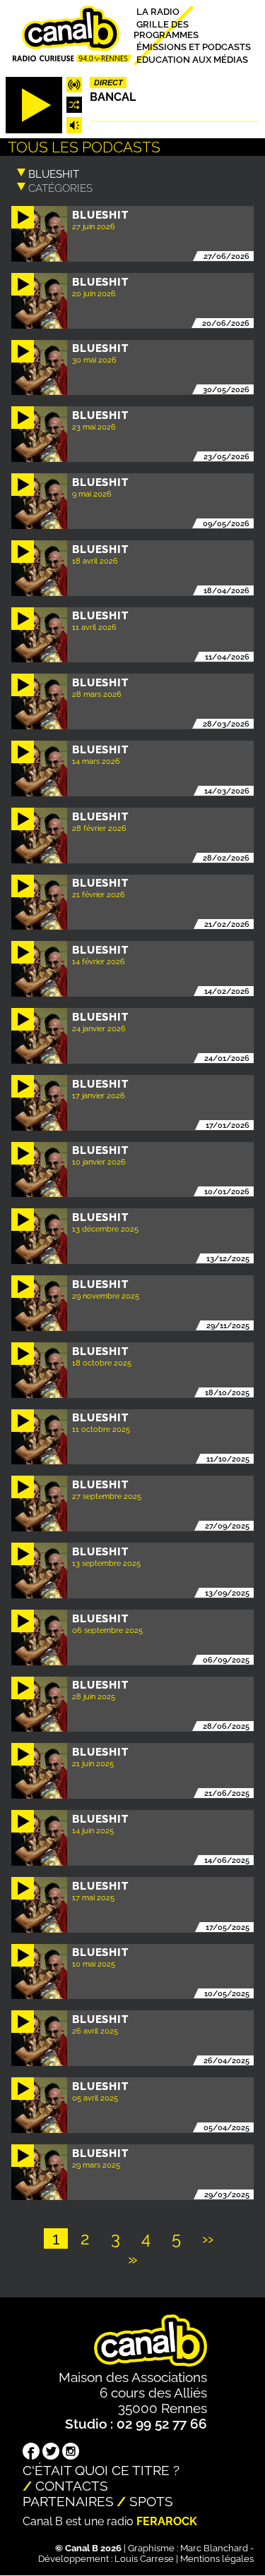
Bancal (113, 97)
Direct (108, 83)
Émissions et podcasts (194, 47)
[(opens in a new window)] (31, 2453)
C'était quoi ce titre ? (101, 2470)
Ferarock (167, 2521)
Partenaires (68, 2501)
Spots (151, 2501)
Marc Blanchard (214, 2548)
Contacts (72, 2486)
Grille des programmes (166, 29)
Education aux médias (192, 59)
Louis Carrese (144, 2559)
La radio (158, 12)
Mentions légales (217, 2559)
